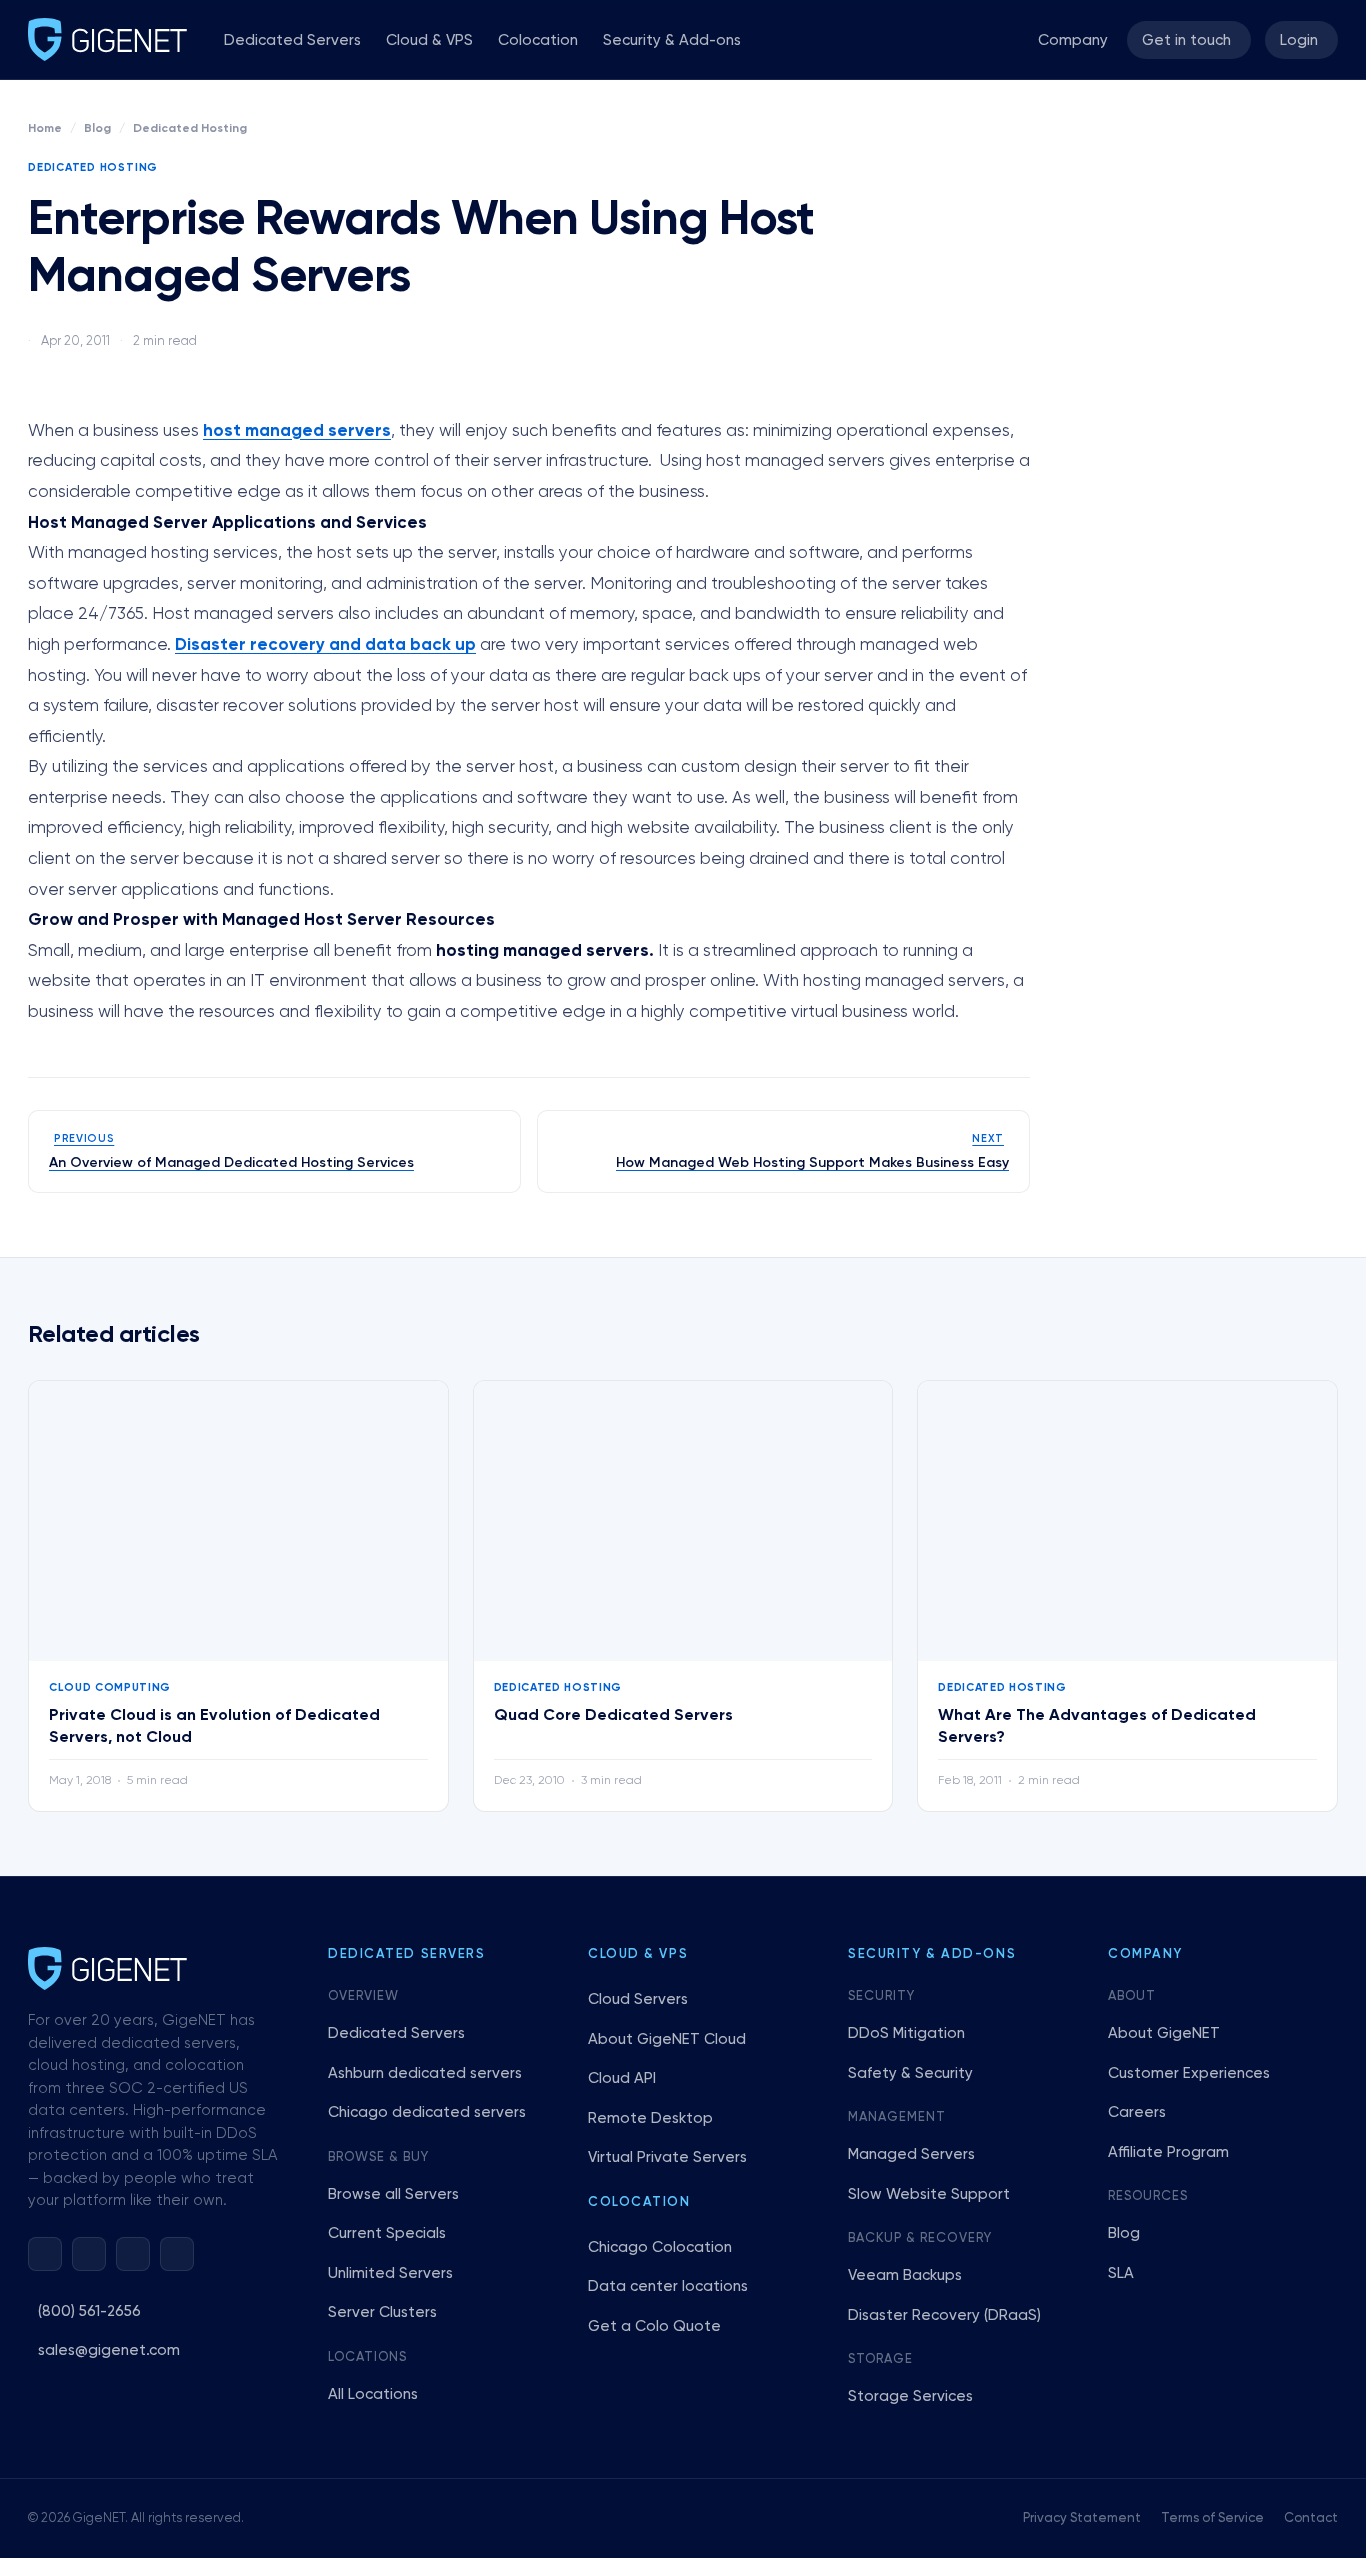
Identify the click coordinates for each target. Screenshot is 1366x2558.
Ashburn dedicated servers (425, 2073)
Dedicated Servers (292, 40)
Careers (1137, 2112)
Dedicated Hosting (190, 129)
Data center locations (668, 2286)
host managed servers (297, 431)
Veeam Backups (905, 2275)
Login (1299, 40)
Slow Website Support (929, 2194)
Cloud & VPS (429, 40)
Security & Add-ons (672, 40)
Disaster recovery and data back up (325, 645)
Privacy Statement (1082, 2518)
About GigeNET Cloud (667, 2039)
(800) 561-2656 (89, 2311)
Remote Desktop (650, 2118)
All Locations (373, 2394)
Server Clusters (382, 2312)
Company (1073, 40)
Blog (97, 129)
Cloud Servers (638, 1999)
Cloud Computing (110, 1687)
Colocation (538, 40)
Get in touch (1186, 40)
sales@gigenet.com (109, 2350)
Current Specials (387, 2233)
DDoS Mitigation (906, 2033)
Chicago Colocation (660, 2247)
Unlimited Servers (390, 2273)
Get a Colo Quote (654, 2326)
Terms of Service (1212, 2518)
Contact (1311, 2518)
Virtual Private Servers (667, 2157)
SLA (1121, 2273)
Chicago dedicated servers (427, 2112)
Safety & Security (910, 2073)
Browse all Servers (393, 2194)
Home (45, 129)
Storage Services (910, 2396)
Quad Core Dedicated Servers (613, 1716)
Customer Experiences (1189, 2073)
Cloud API (622, 2078)
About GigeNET (1164, 2033)
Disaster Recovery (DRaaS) (944, 2315)
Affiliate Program (1168, 2152)
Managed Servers (911, 2154)
